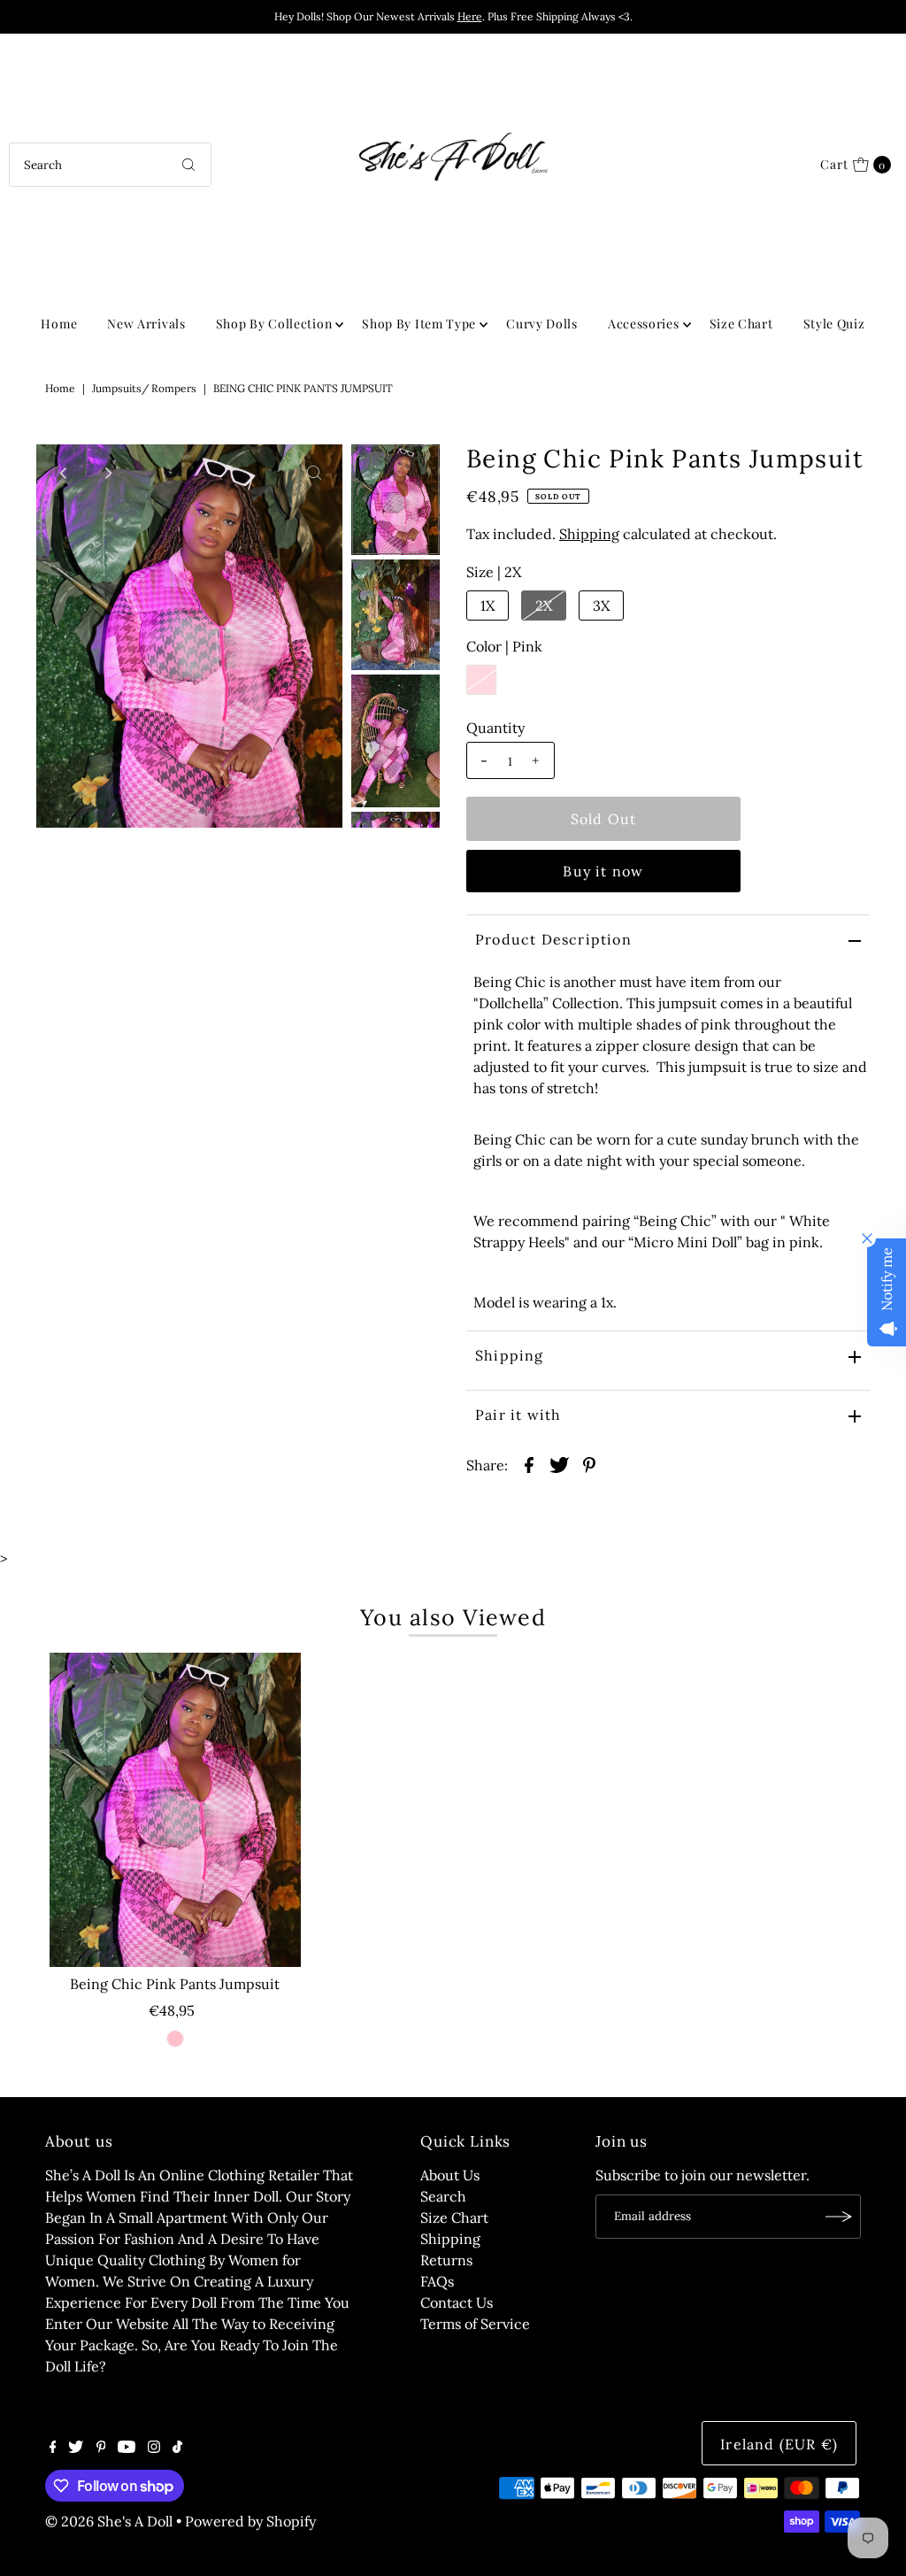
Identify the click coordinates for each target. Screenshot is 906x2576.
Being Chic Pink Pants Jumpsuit (175, 1984)
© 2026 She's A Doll (109, 2521)
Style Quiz (834, 324)
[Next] (108, 473)
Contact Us (457, 2302)
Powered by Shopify (250, 2521)
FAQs (437, 2281)
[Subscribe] (839, 2217)
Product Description (553, 939)
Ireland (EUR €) (779, 2444)
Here (470, 16)
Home (59, 324)
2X (544, 605)
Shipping (589, 534)
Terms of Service (475, 2324)
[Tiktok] (177, 2448)
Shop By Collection (274, 324)
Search (443, 2196)
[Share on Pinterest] (589, 1463)
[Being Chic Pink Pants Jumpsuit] (175, 1810)
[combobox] (110, 165)
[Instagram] (154, 2448)
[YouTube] (127, 2448)
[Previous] (65, 473)
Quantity (495, 728)
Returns (446, 2260)
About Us (450, 2175)
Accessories (644, 324)
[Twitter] (76, 2448)
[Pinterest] (101, 2448)
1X (488, 605)
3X (601, 605)
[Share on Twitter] (559, 1463)
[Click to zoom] (314, 473)
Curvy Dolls (542, 324)
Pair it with (518, 1415)
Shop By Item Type (419, 324)
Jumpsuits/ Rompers (144, 388)
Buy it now (603, 871)
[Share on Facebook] (529, 1463)
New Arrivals (146, 324)
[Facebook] (53, 2448)
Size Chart (741, 324)
